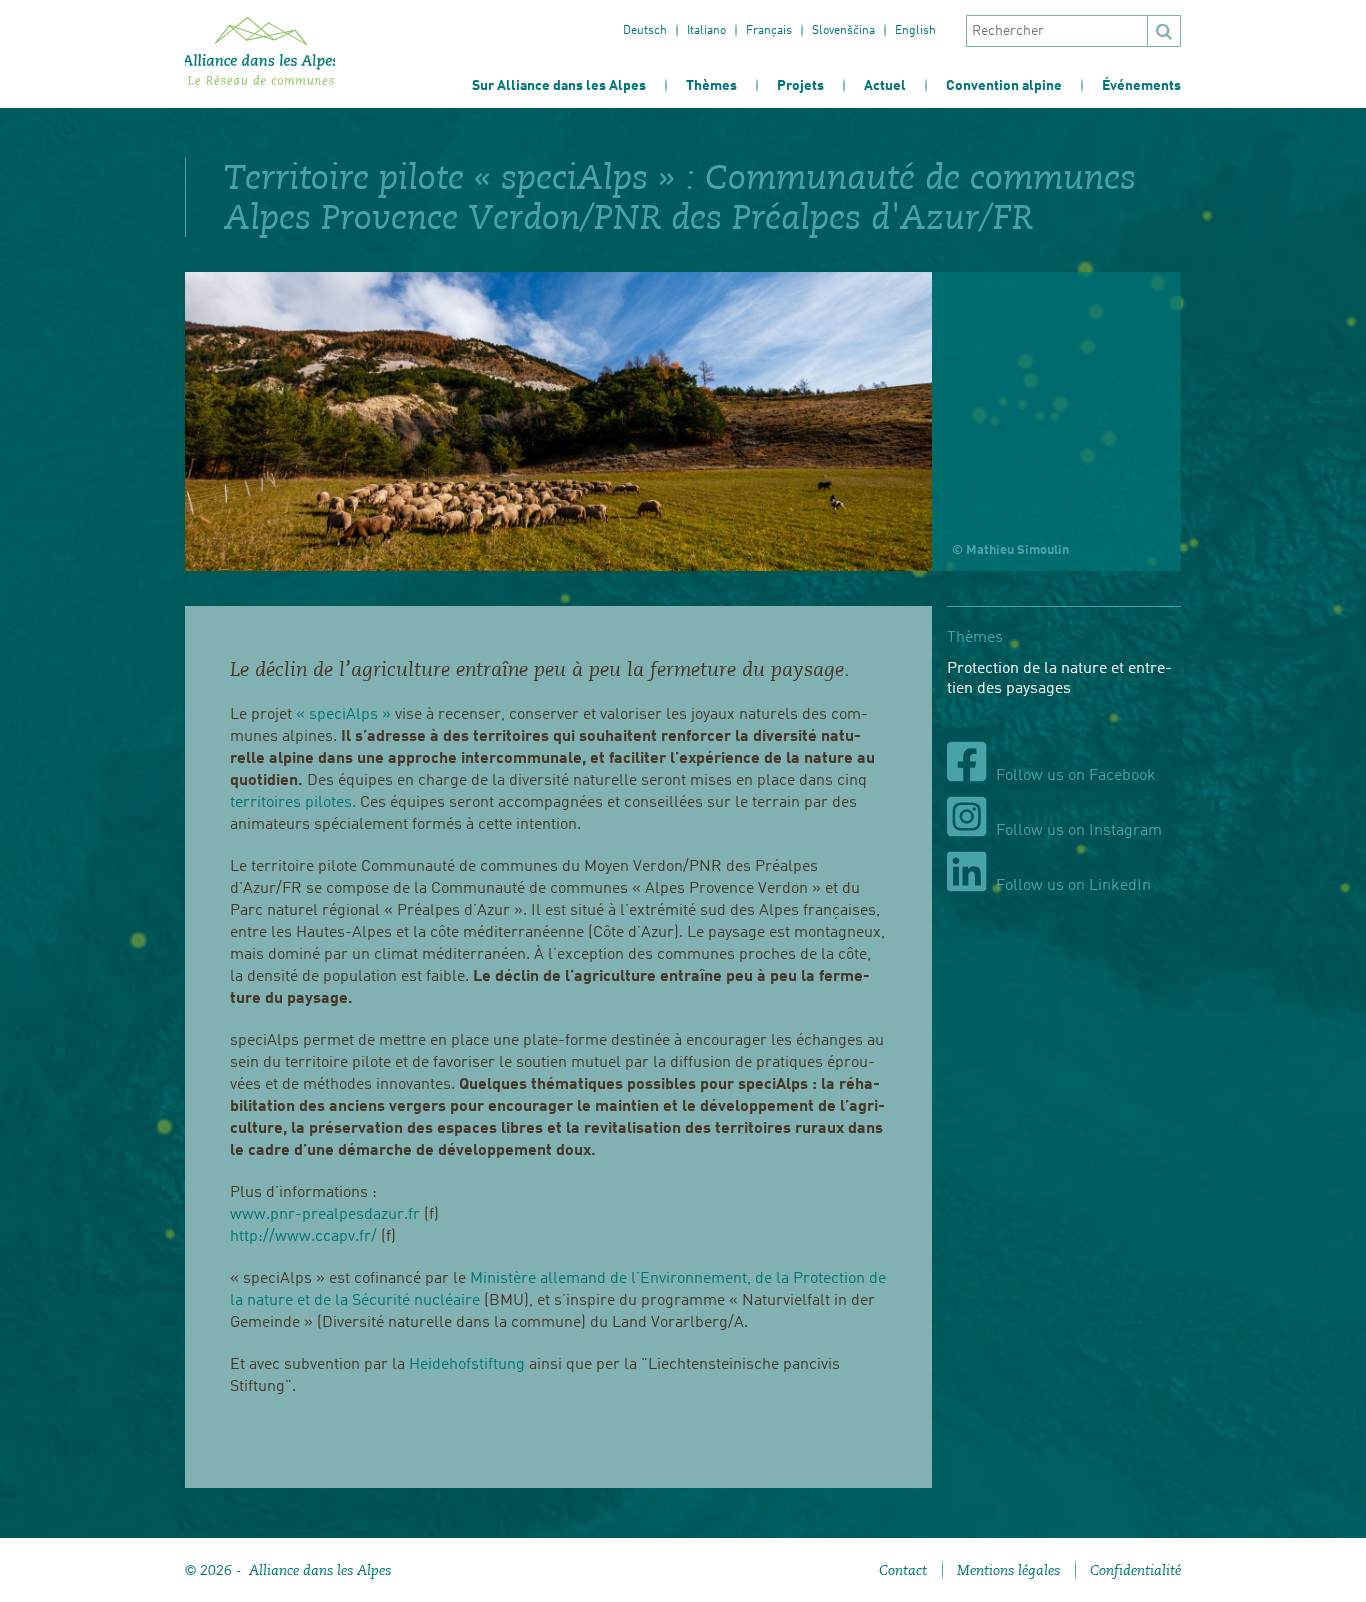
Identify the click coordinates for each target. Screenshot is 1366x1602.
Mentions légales (1008, 1570)
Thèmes (711, 86)
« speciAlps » (345, 715)
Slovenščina (843, 31)
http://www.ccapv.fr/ (305, 1237)
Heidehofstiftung (467, 1365)
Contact (903, 1570)
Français (769, 31)
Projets (800, 86)
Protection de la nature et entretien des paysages (1059, 679)
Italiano (706, 31)
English (915, 31)
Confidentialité (1135, 1570)
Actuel (885, 86)
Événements (1141, 86)
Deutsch (645, 31)
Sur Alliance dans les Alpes (559, 86)
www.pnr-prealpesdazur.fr (325, 1215)
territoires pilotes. (293, 803)
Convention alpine (1004, 86)
